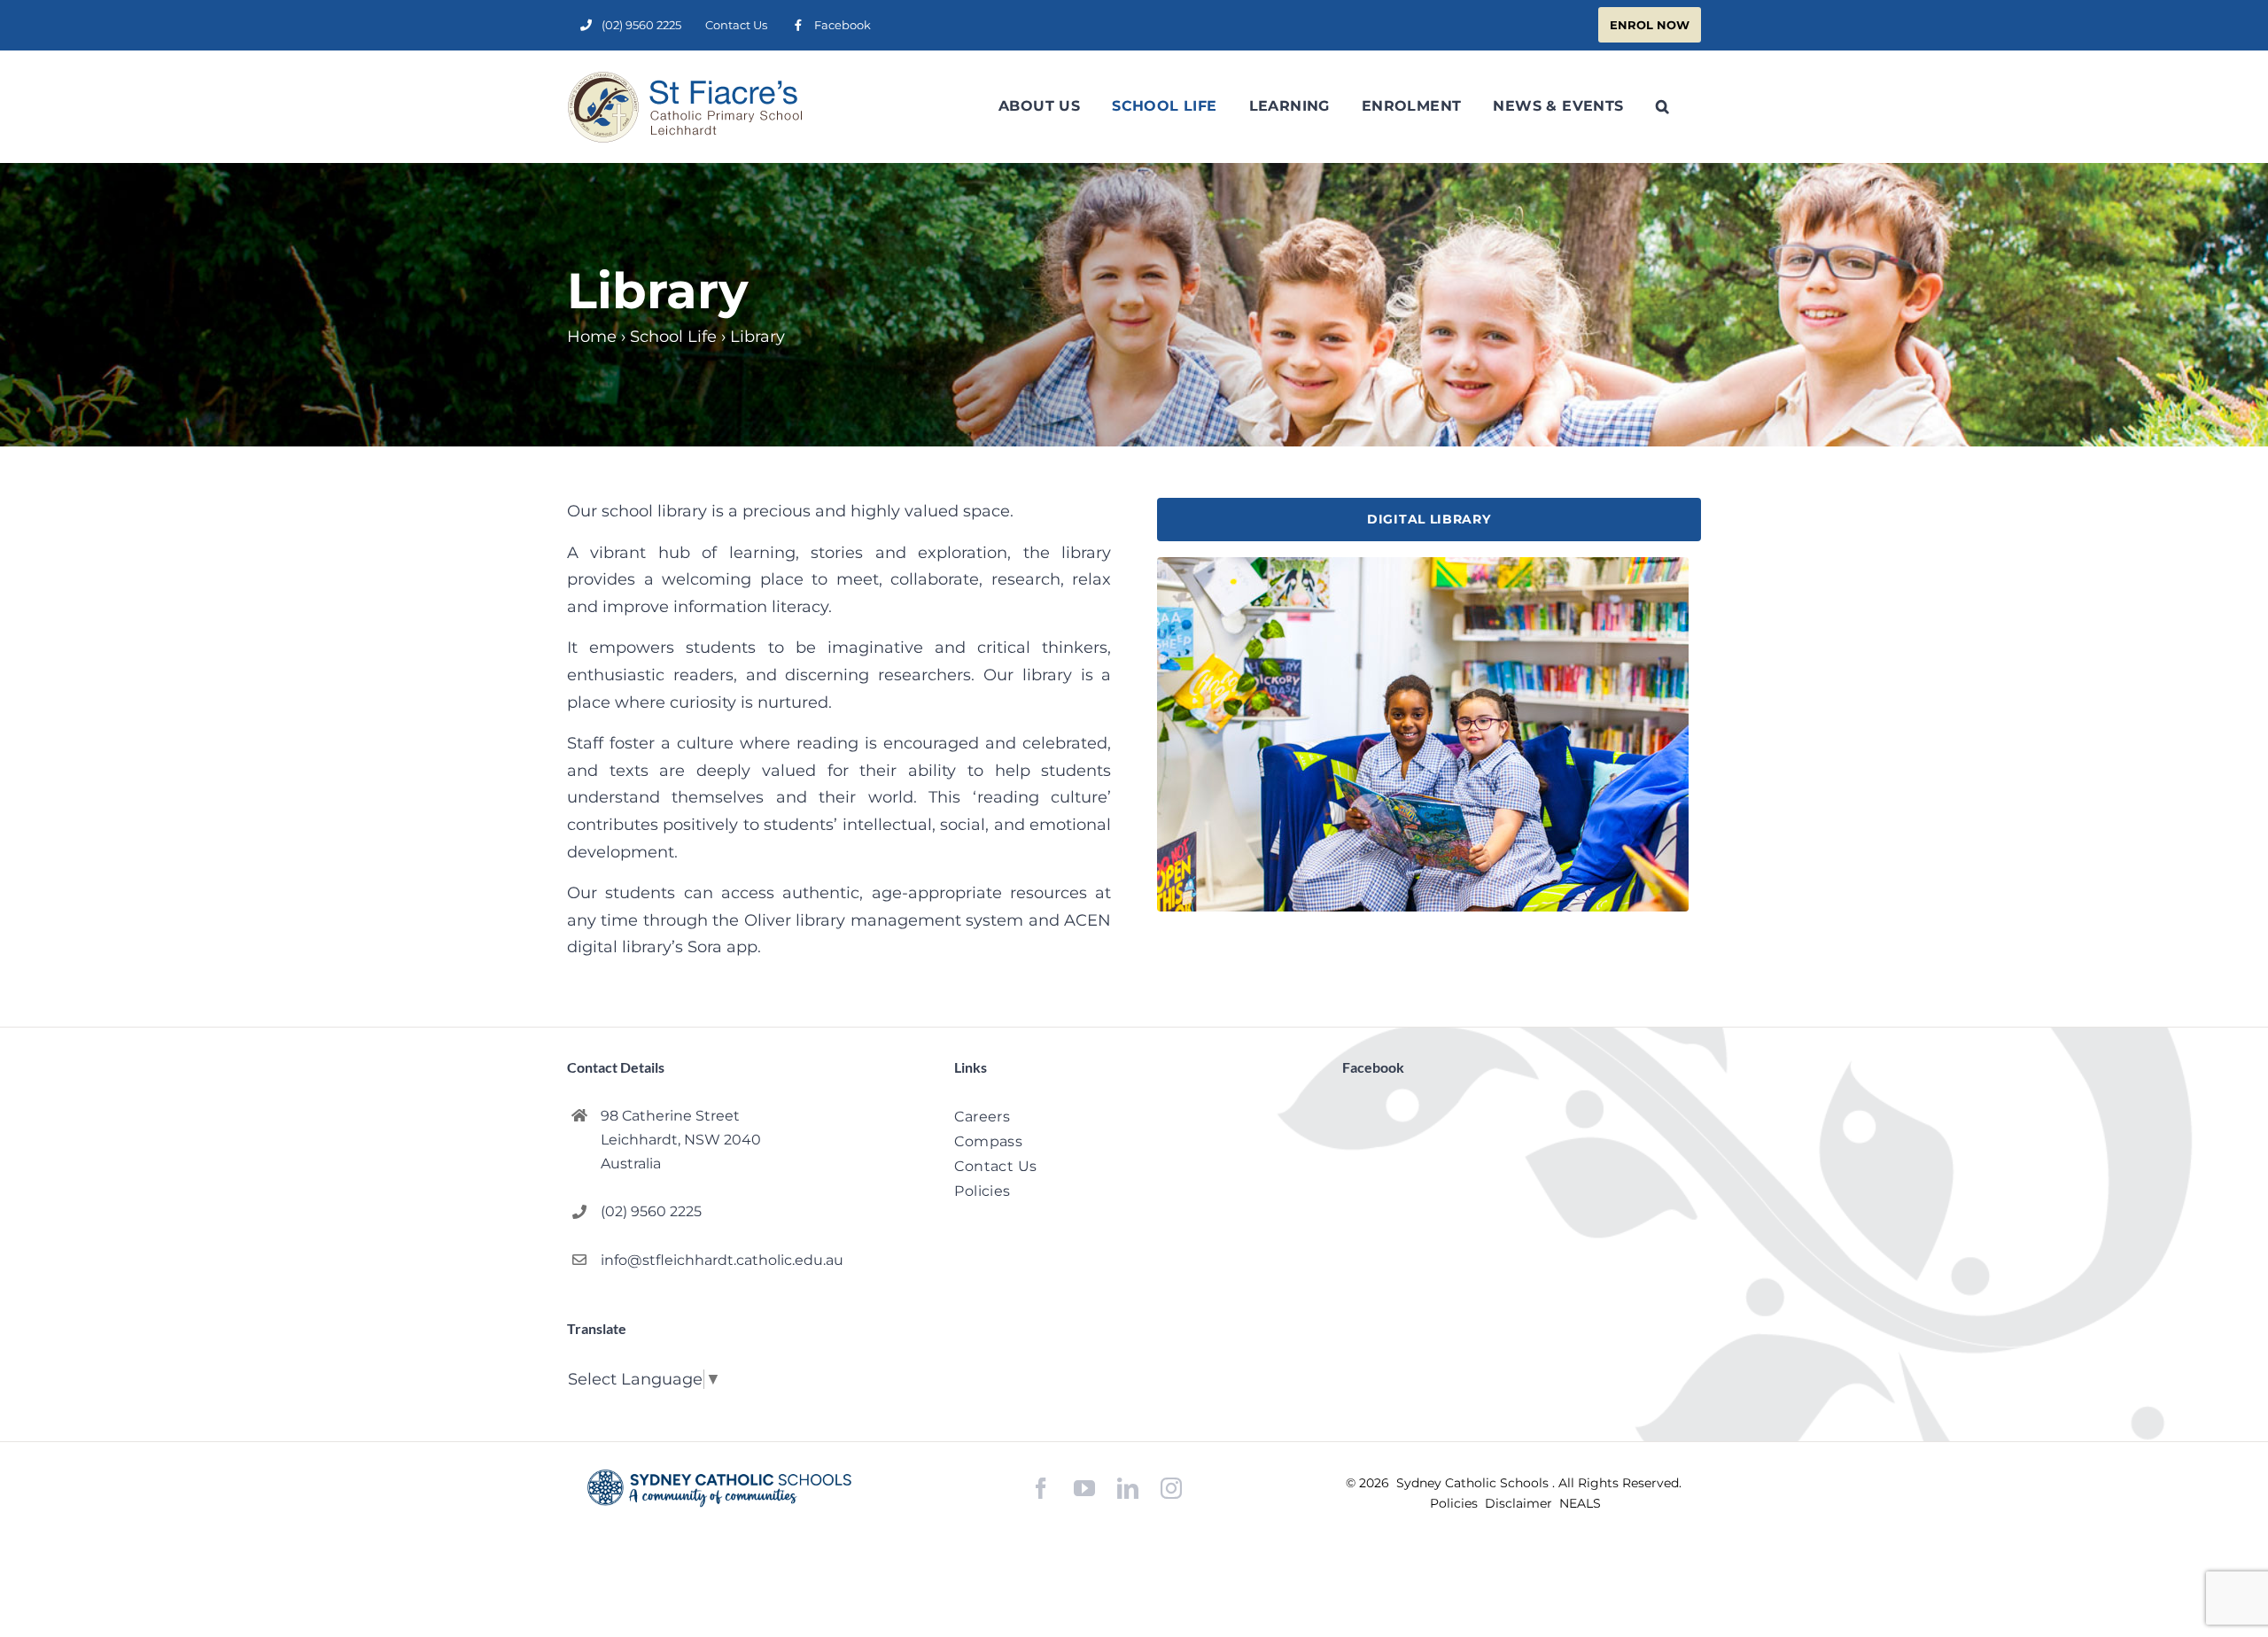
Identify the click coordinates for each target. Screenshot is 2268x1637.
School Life (673, 337)
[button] (1662, 106)
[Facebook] (1041, 1489)
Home (592, 337)
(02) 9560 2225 (651, 1211)
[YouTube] (1084, 1489)
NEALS (1580, 1503)
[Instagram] (1171, 1488)
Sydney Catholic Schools (1474, 1483)
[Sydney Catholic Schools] (719, 1488)
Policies (1456, 1503)
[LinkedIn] (1128, 1489)
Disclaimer (1520, 1503)
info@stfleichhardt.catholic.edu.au (722, 1260)
